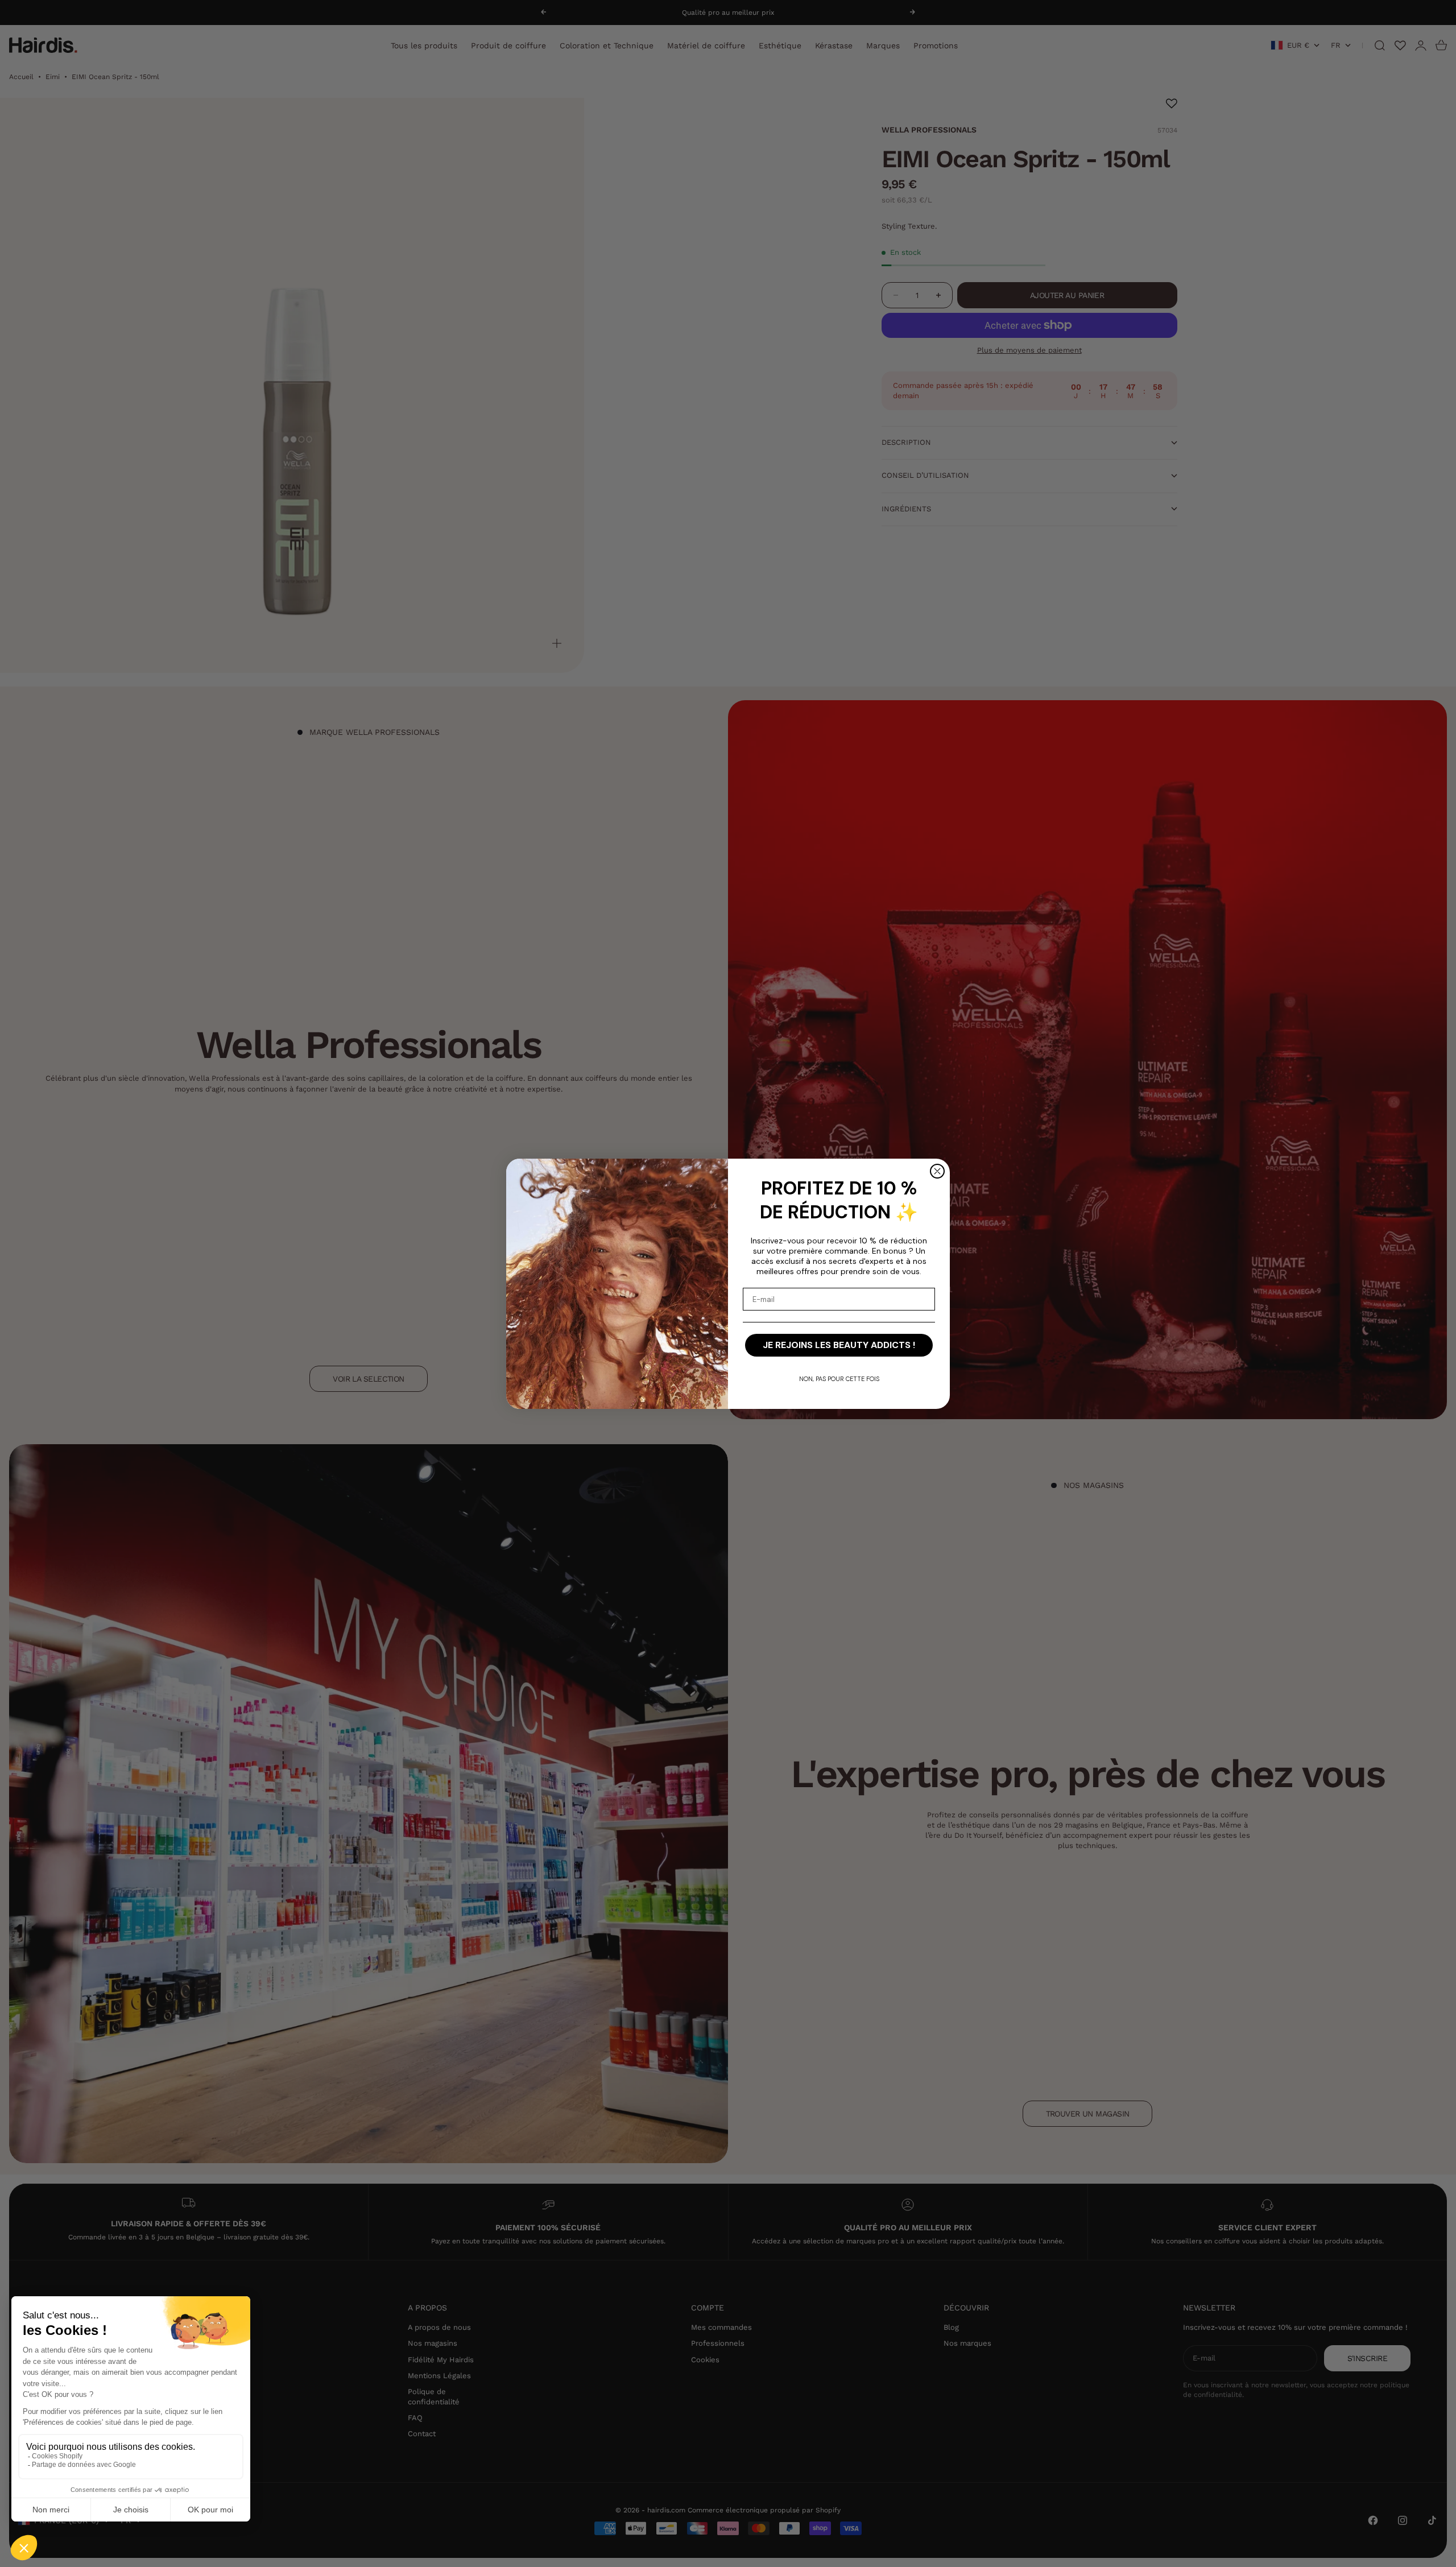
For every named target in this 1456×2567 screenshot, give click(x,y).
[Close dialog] (937, 1171)
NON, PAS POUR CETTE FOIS (839, 1379)
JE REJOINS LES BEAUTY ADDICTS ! (839, 1345)
